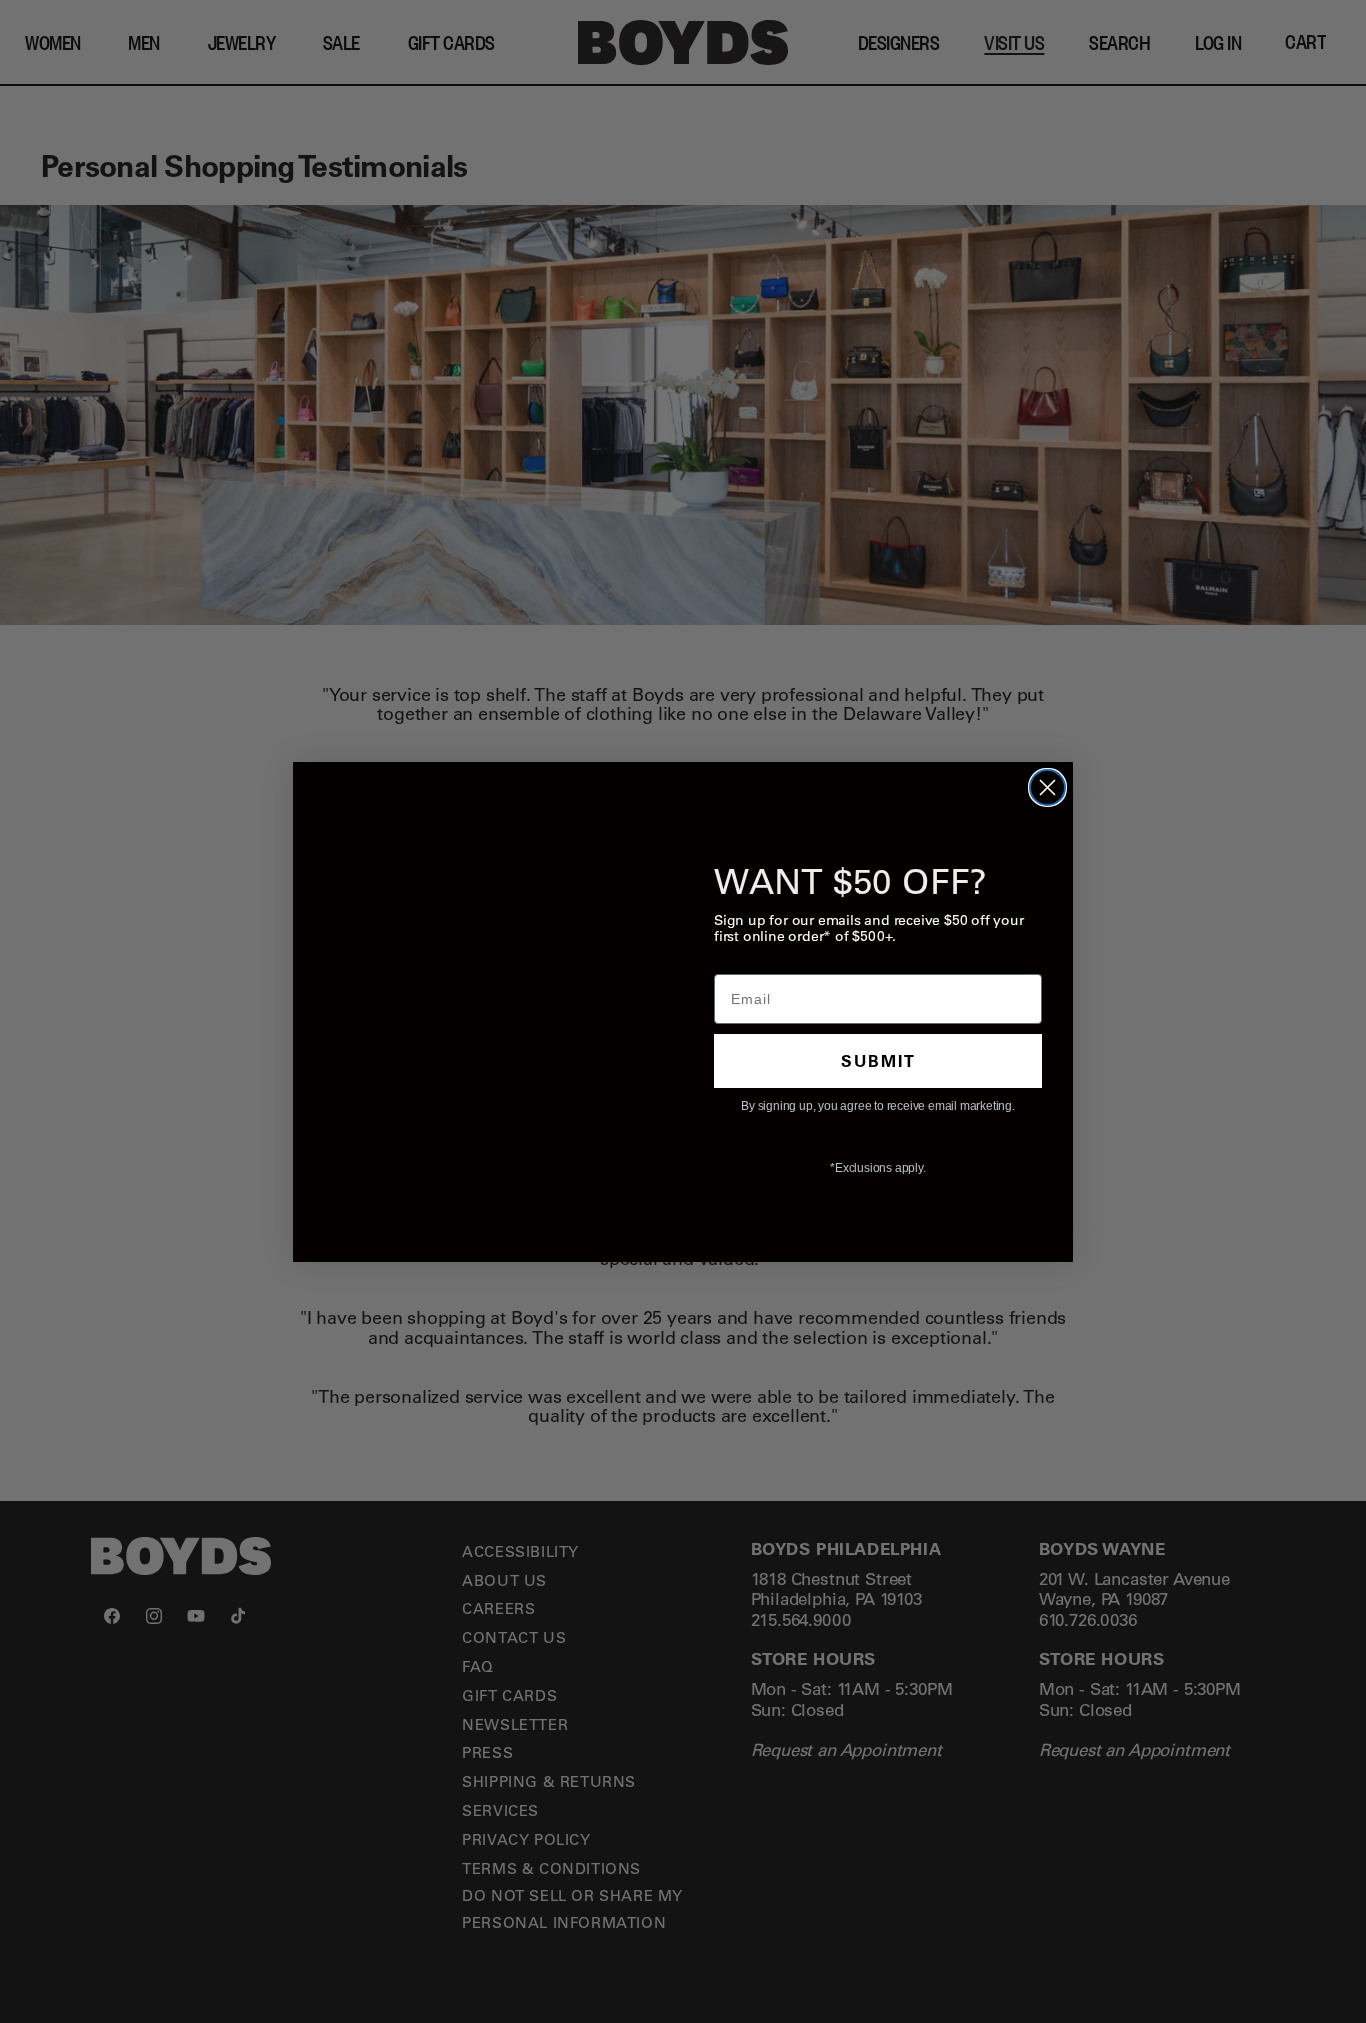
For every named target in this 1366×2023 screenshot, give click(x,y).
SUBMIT (878, 1060)
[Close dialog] (1047, 787)
